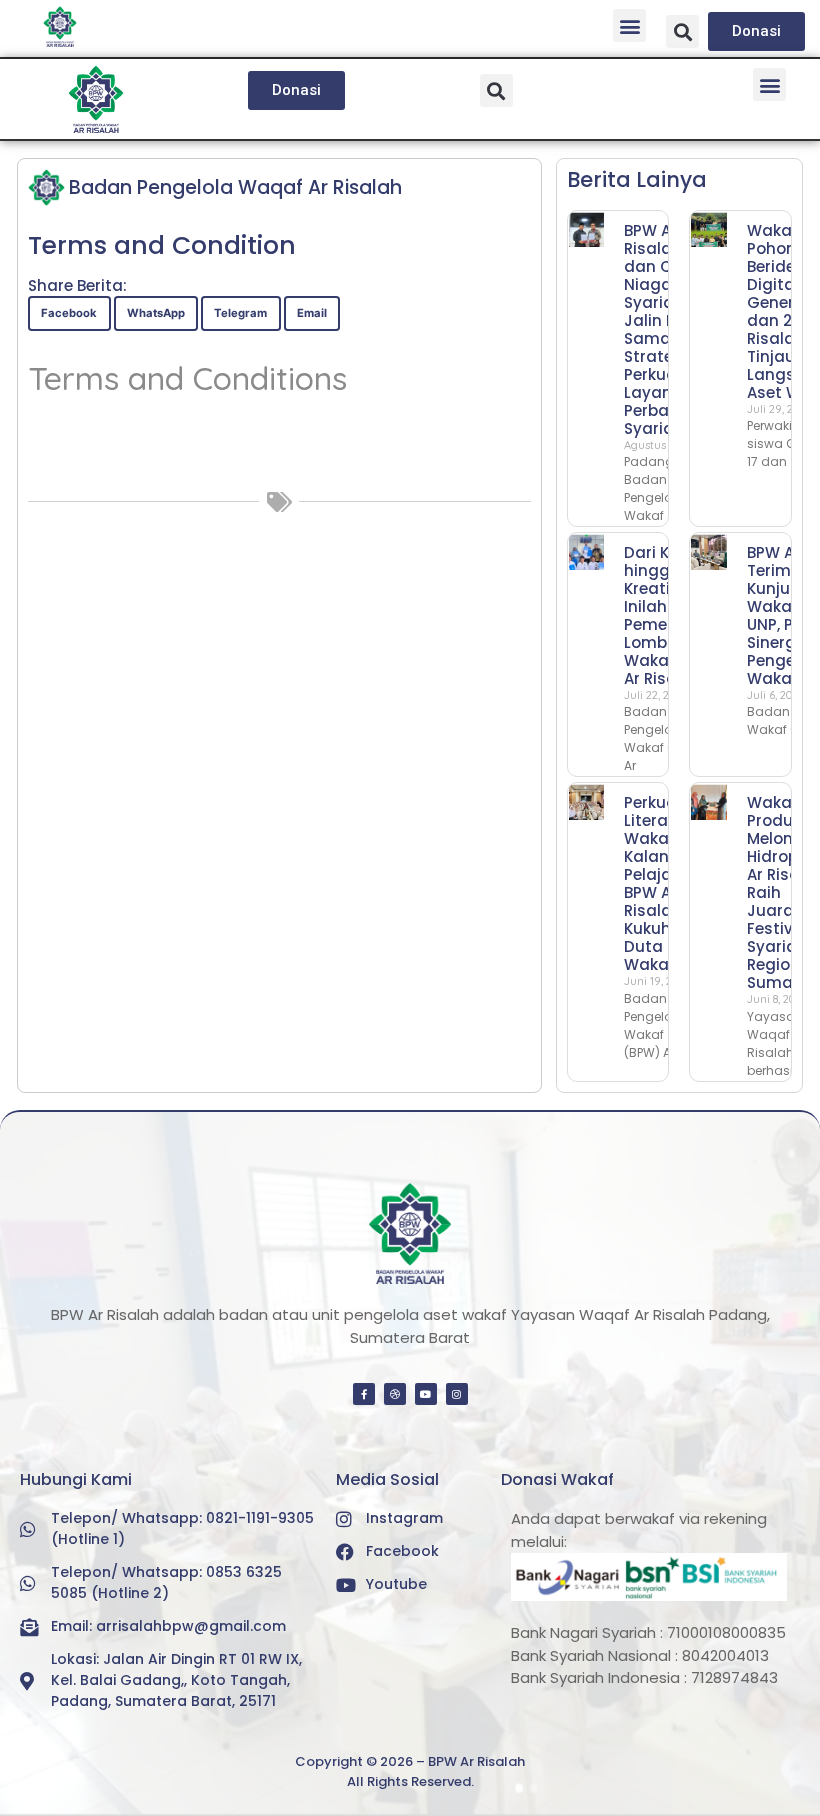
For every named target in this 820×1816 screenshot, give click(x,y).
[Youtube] (426, 1394)
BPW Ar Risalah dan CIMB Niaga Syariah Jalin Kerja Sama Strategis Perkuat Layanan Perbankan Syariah (666, 329)
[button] (629, 25)
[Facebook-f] (364, 1394)
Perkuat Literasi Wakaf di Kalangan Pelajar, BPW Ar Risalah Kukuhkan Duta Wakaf (662, 883)
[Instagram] (457, 1394)
